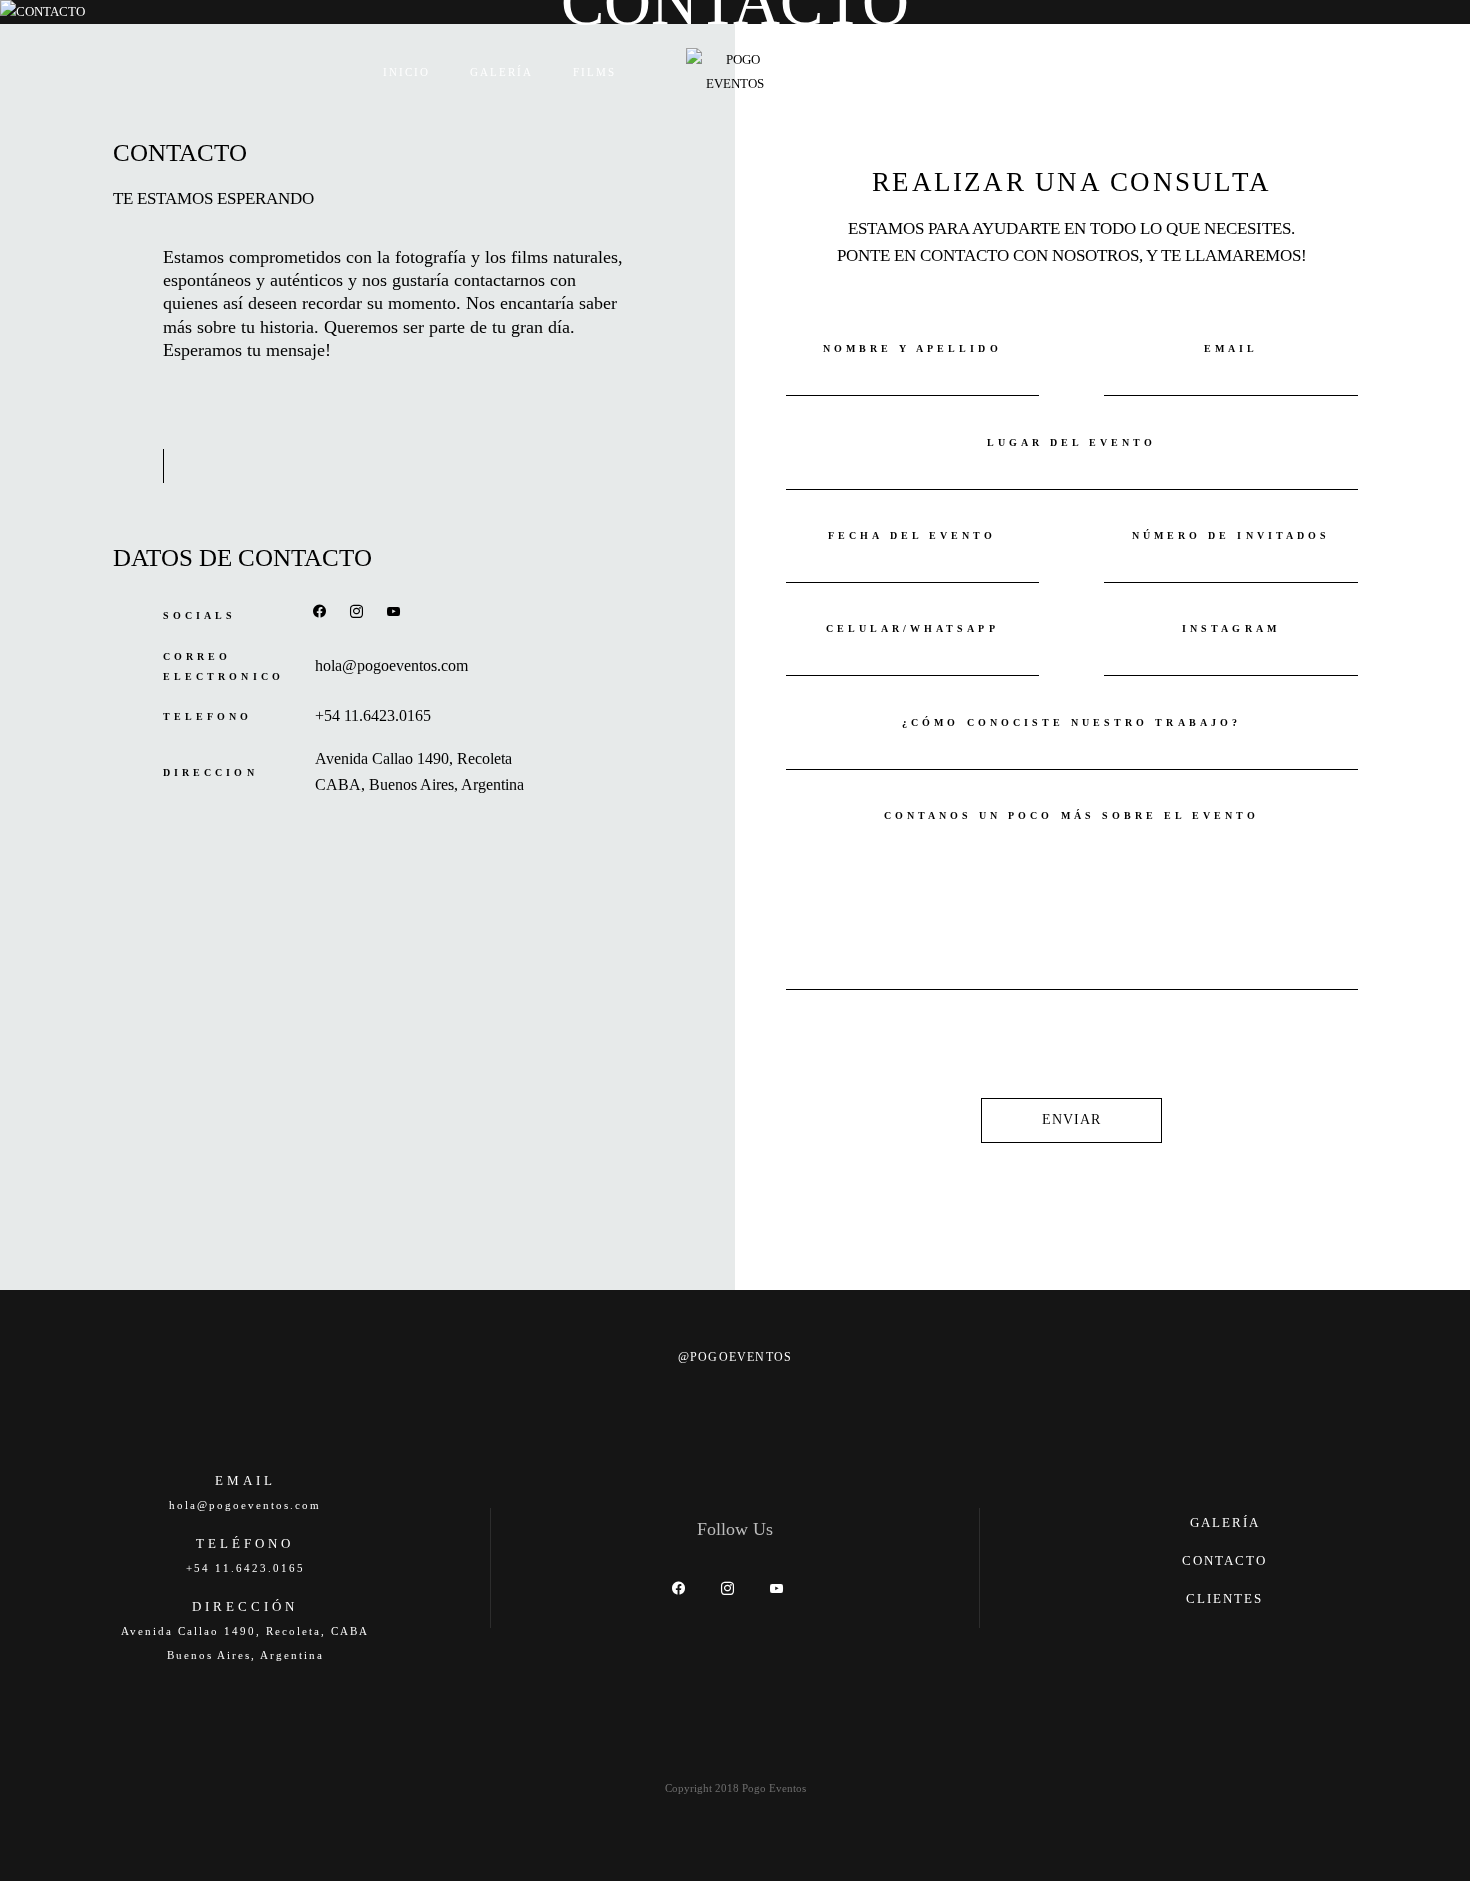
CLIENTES (1224, 1598)
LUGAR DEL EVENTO (1072, 442)
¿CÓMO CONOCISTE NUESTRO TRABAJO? (1071, 722)
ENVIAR (1072, 1119)
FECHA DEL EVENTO (912, 535)
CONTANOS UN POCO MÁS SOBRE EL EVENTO (1072, 815)
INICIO (406, 72)
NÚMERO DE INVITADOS (1231, 535)
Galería (501, 72)
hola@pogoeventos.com (391, 666)
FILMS (594, 72)
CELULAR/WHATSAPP (912, 628)
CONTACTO (1005, 72)
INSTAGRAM (1230, 628)
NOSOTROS (891, 72)
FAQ (1096, 72)
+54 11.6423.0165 (373, 716)
